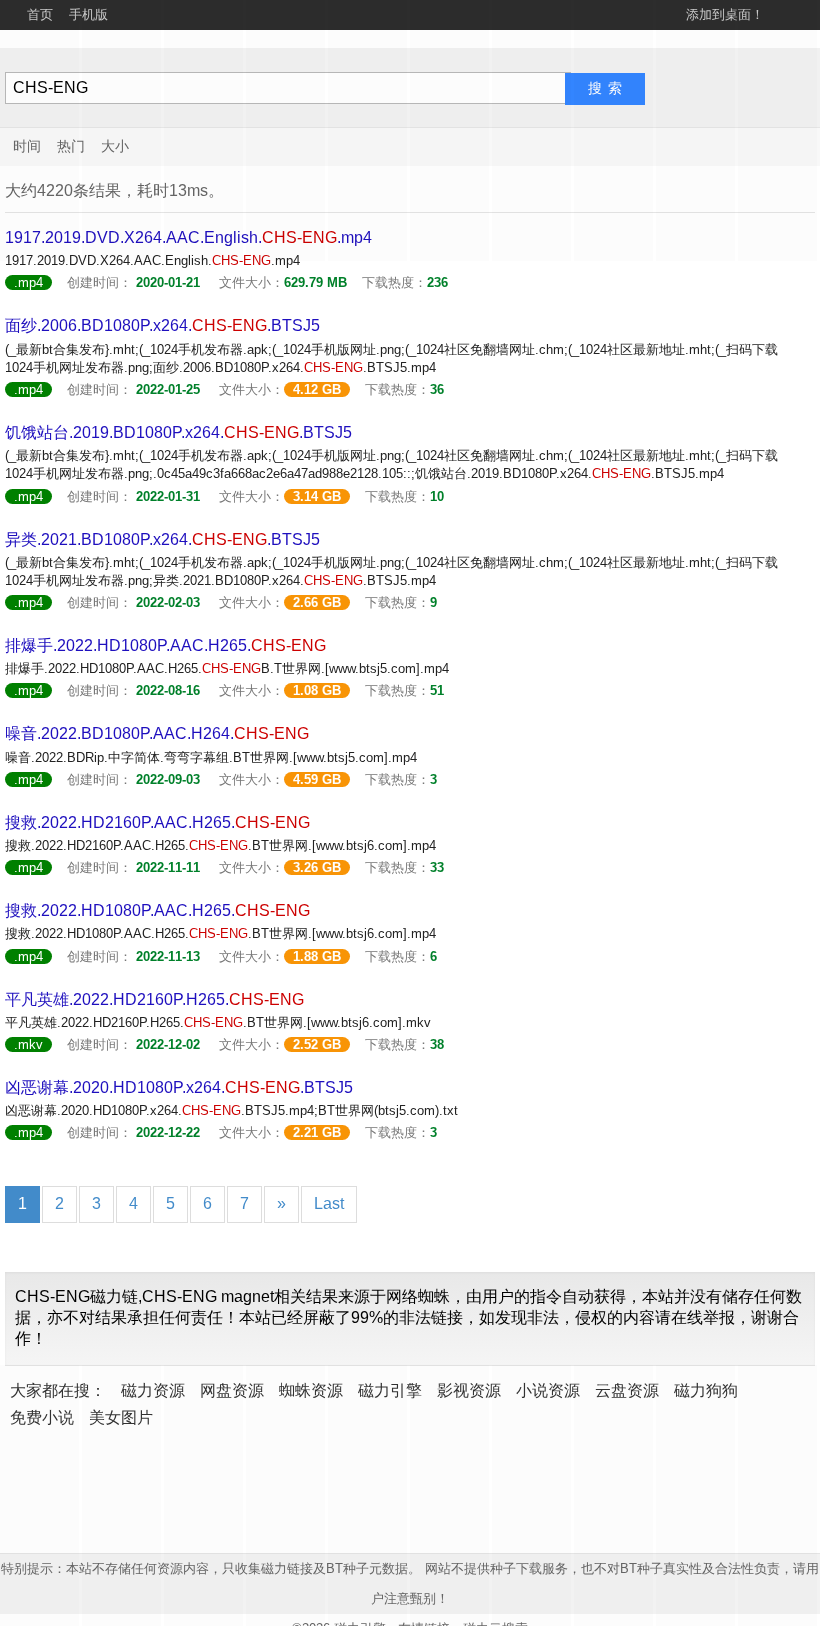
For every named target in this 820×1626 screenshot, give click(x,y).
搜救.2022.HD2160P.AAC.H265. (157, 822)
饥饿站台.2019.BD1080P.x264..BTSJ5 (178, 432)
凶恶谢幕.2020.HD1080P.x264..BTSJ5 (179, 1087)
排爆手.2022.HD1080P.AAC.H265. (165, 645)
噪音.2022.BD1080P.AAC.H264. (157, 733)
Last (329, 1203)
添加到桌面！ (725, 14)
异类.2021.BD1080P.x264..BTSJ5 (162, 539)
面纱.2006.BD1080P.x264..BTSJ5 (162, 325)
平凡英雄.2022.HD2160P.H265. (154, 999)
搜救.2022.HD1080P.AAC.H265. (157, 910)
